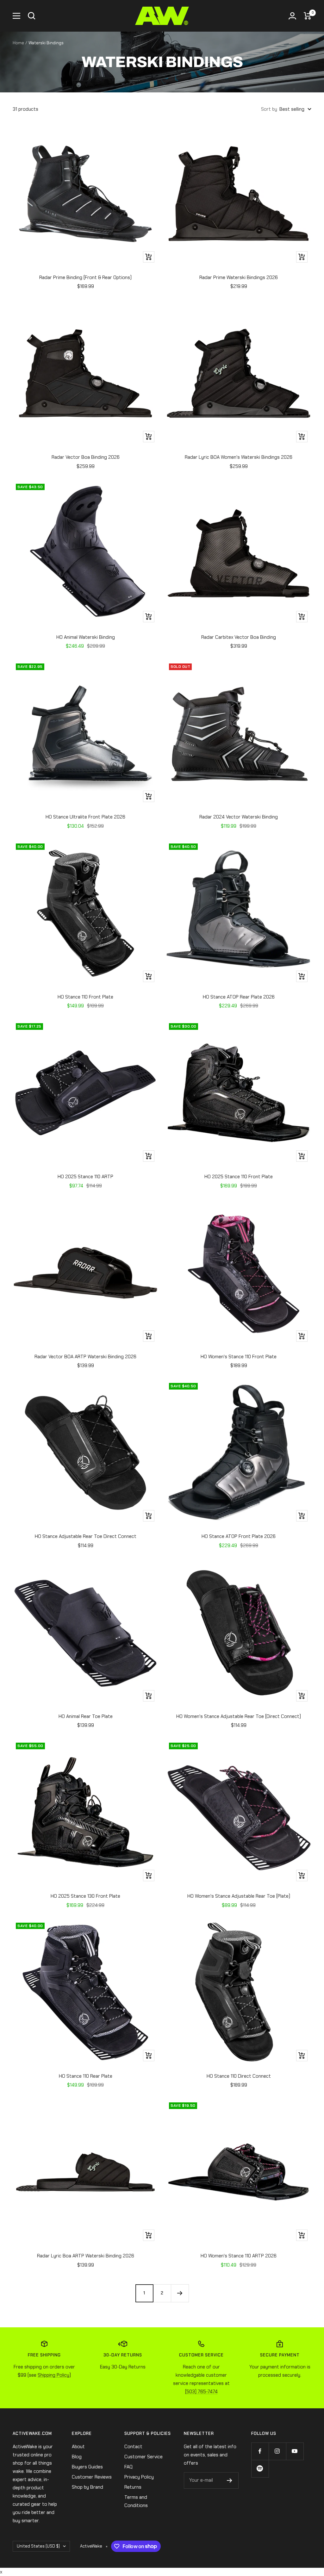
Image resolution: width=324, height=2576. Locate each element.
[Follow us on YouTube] (295, 2451)
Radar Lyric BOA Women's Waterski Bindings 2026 (239, 457)
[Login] (292, 16)
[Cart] (308, 16)
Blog (77, 2457)
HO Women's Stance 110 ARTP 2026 (239, 2256)
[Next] (180, 2293)
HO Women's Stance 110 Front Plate (239, 1357)
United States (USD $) (38, 2546)
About (78, 2447)
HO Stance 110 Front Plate (85, 997)
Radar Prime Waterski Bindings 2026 (239, 277)
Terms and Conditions (136, 2501)
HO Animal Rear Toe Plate (86, 1716)
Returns (133, 2487)
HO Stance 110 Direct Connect (239, 2076)
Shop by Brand (87, 2487)
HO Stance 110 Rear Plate (86, 2076)
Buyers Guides (87, 2467)
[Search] (32, 16)
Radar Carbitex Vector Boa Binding (239, 637)
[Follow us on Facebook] (260, 2451)
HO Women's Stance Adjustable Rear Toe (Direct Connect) (239, 1716)
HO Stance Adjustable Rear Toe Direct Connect (86, 1536)
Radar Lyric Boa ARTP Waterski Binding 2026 (86, 2256)
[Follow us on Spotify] (260, 2469)
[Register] (230, 2480)
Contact (133, 2447)
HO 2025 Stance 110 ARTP (85, 1177)
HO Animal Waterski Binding (86, 637)
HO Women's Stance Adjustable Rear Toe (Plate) (239, 1896)
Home (18, 43)
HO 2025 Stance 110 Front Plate (239, 1177)
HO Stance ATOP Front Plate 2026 (239, 1536)
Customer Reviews (92, 2477)
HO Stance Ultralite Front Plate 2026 (85, 817)
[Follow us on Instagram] (277, 2451)
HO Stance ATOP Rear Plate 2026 (239, 997)
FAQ (128, 2467)
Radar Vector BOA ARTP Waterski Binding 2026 (85, 1357)
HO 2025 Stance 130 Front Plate (85, 1896)
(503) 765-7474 (201, 2392)
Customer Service (143, 2457)
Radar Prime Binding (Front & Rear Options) (85, 277)
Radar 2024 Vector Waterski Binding (239, 817)
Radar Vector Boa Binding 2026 (86, 457)
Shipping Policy (53, 2375)
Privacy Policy (139, 2477)
